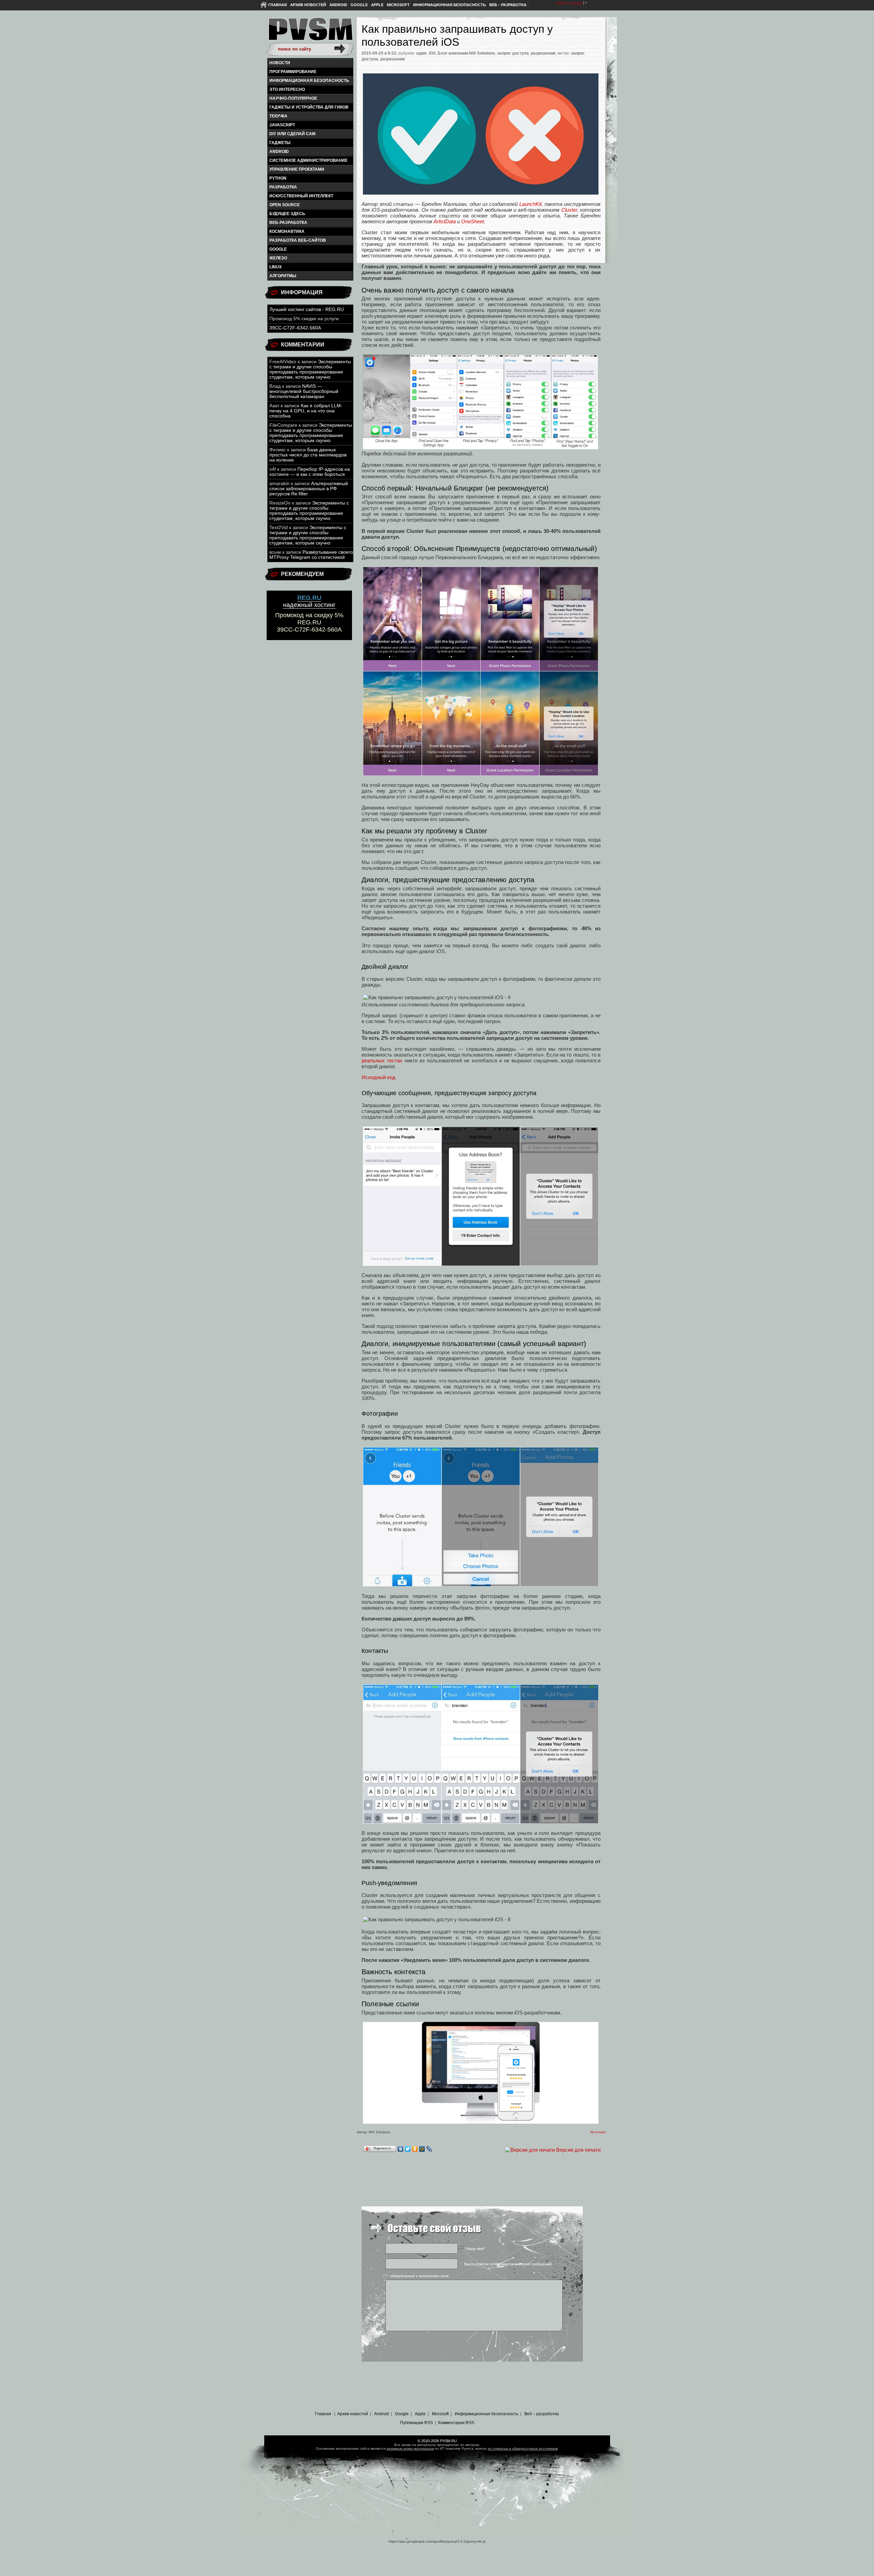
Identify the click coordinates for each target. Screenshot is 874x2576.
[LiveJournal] (429, 2149)
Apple (377, 5)
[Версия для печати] (530, 2150)
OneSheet (473, 221)
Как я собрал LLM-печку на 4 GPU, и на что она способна (306, 411)
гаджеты (280, 143)
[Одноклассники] (415, 2149)
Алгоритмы (283, 276)
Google (359, 5)
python (278, 178)
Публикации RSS (417, 2423)
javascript (282, 125)
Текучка (278, 116)
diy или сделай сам (292, 134)
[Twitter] (408, 2149)
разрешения (543, 53)
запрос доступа (513, 53)
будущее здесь (287, 214)
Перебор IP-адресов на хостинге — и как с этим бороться (310, 472)
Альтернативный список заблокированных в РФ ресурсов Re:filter (309, 489)
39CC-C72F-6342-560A (295, 328)
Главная (278, 5)
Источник (598, 2132)
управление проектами (297, 169)
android (279, 152)
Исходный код (378, 1077)
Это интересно (287, 89)
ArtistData (445, 221)
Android (338, 5)
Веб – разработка (508, 5)
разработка (283, 187)
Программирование (293, 72)
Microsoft (398, 5)
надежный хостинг (309, 601)
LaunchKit (530, 204)
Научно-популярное (293, 98)
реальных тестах (382, 1060)
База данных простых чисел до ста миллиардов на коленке (308, 455)
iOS (432, 53)
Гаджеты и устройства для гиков (309, 107)
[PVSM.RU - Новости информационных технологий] (310, 32)
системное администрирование (308, 160)
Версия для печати (578, 2150)
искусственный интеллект (301, 196)
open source (285, 205)
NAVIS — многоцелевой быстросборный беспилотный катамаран (304, 391)
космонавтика (287, 231)
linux (276, 267)
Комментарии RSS (456, 2423)
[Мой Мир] (422, 2149)
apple (421, 53)
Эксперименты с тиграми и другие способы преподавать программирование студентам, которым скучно (310, 369)
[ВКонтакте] (401, 2149)
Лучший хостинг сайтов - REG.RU (307, 309)
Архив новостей (308, 5)
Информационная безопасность (449, 5)
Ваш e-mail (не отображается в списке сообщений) (508, 2264)
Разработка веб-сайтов (298, 240)
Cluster (569, 210)
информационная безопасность (309, 81)
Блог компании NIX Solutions (466, 53)
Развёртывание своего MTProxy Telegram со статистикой (311, 555)
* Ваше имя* (475, 2249)
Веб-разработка (288, 223)
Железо (278, 258)
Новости (280, 63)
